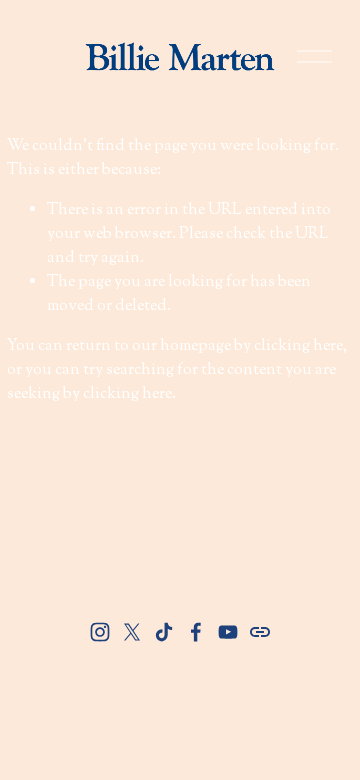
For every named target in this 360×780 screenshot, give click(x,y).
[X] (132, 632)
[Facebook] (196, 632)
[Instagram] (100, 632)
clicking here (298, 346)
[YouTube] (228, 632)
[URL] (260, 632)
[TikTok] (164, 632)
